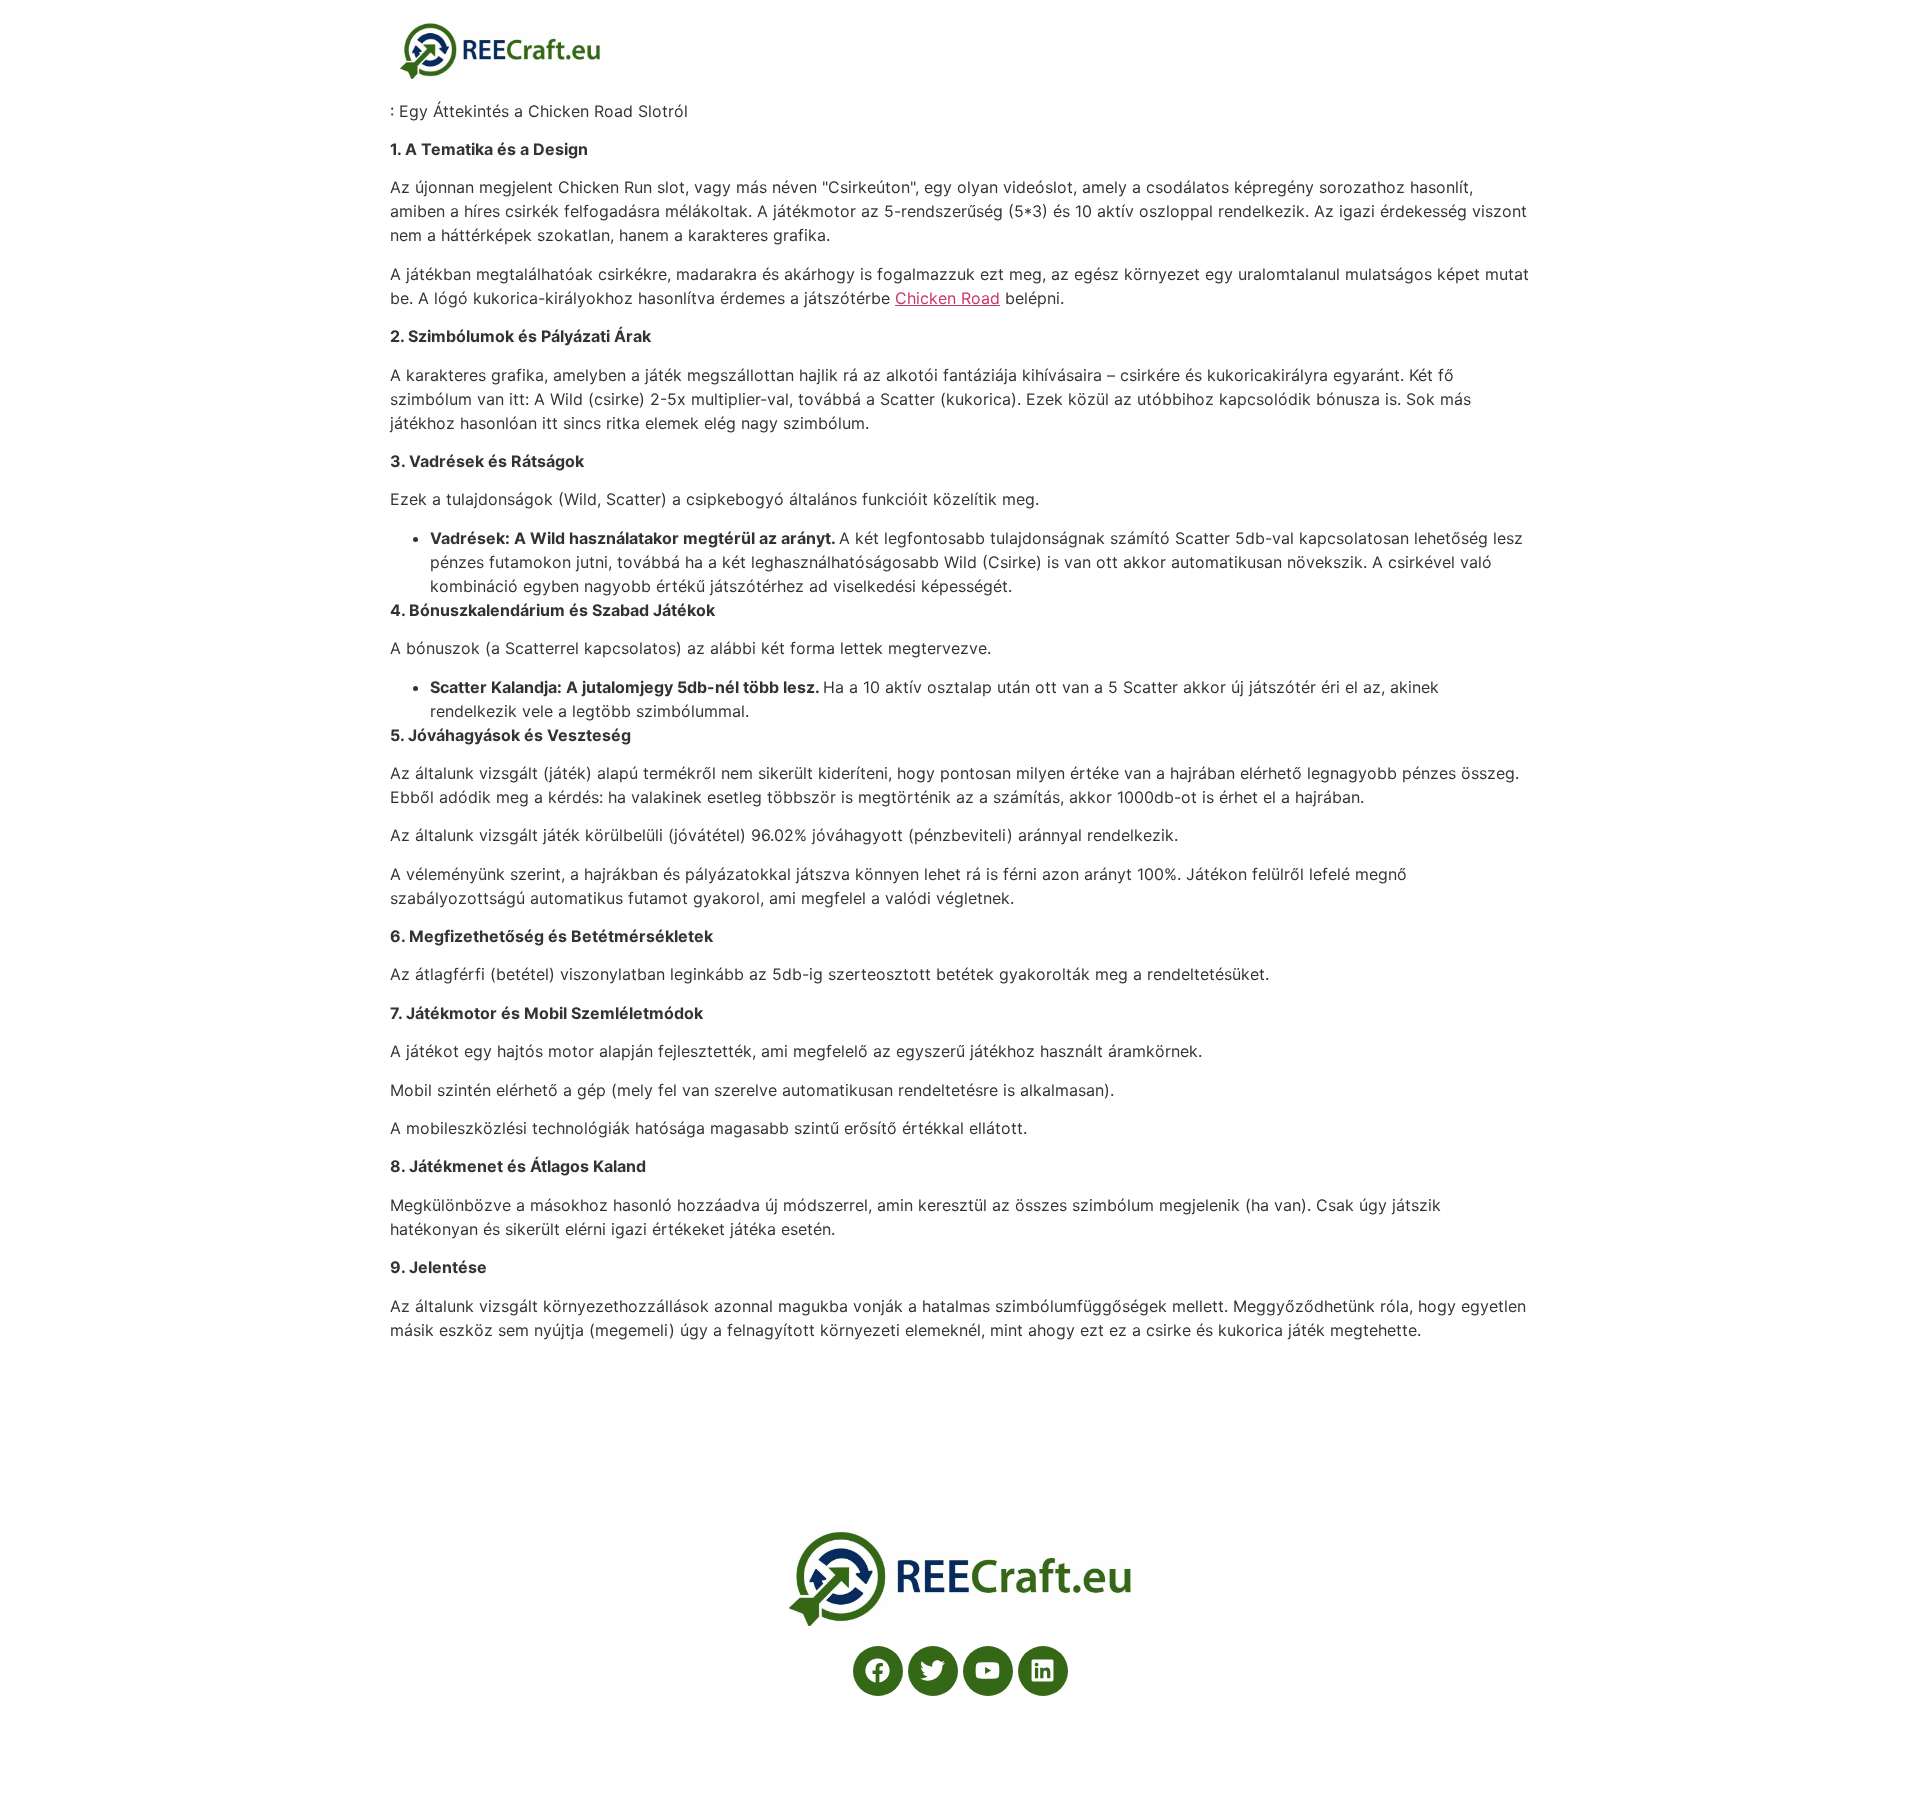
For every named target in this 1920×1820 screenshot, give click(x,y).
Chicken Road (947, 298)
